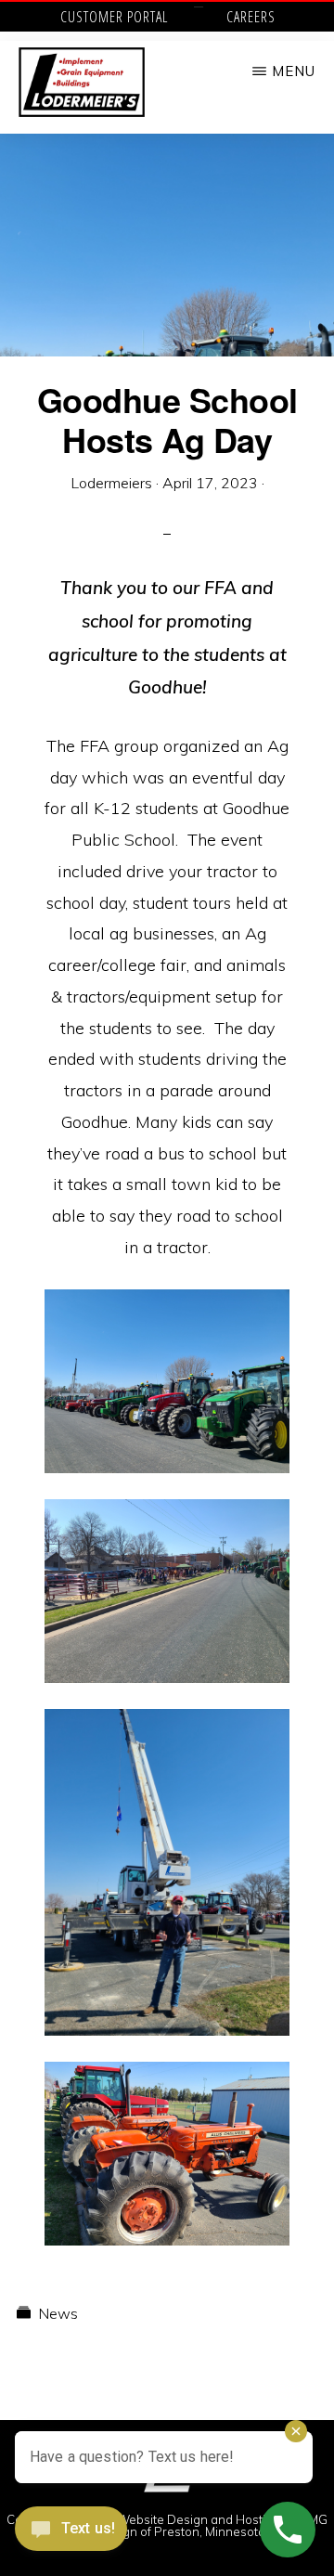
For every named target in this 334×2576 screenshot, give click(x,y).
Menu (294, 71)
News (58, 2313)
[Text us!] (71, 2536)
